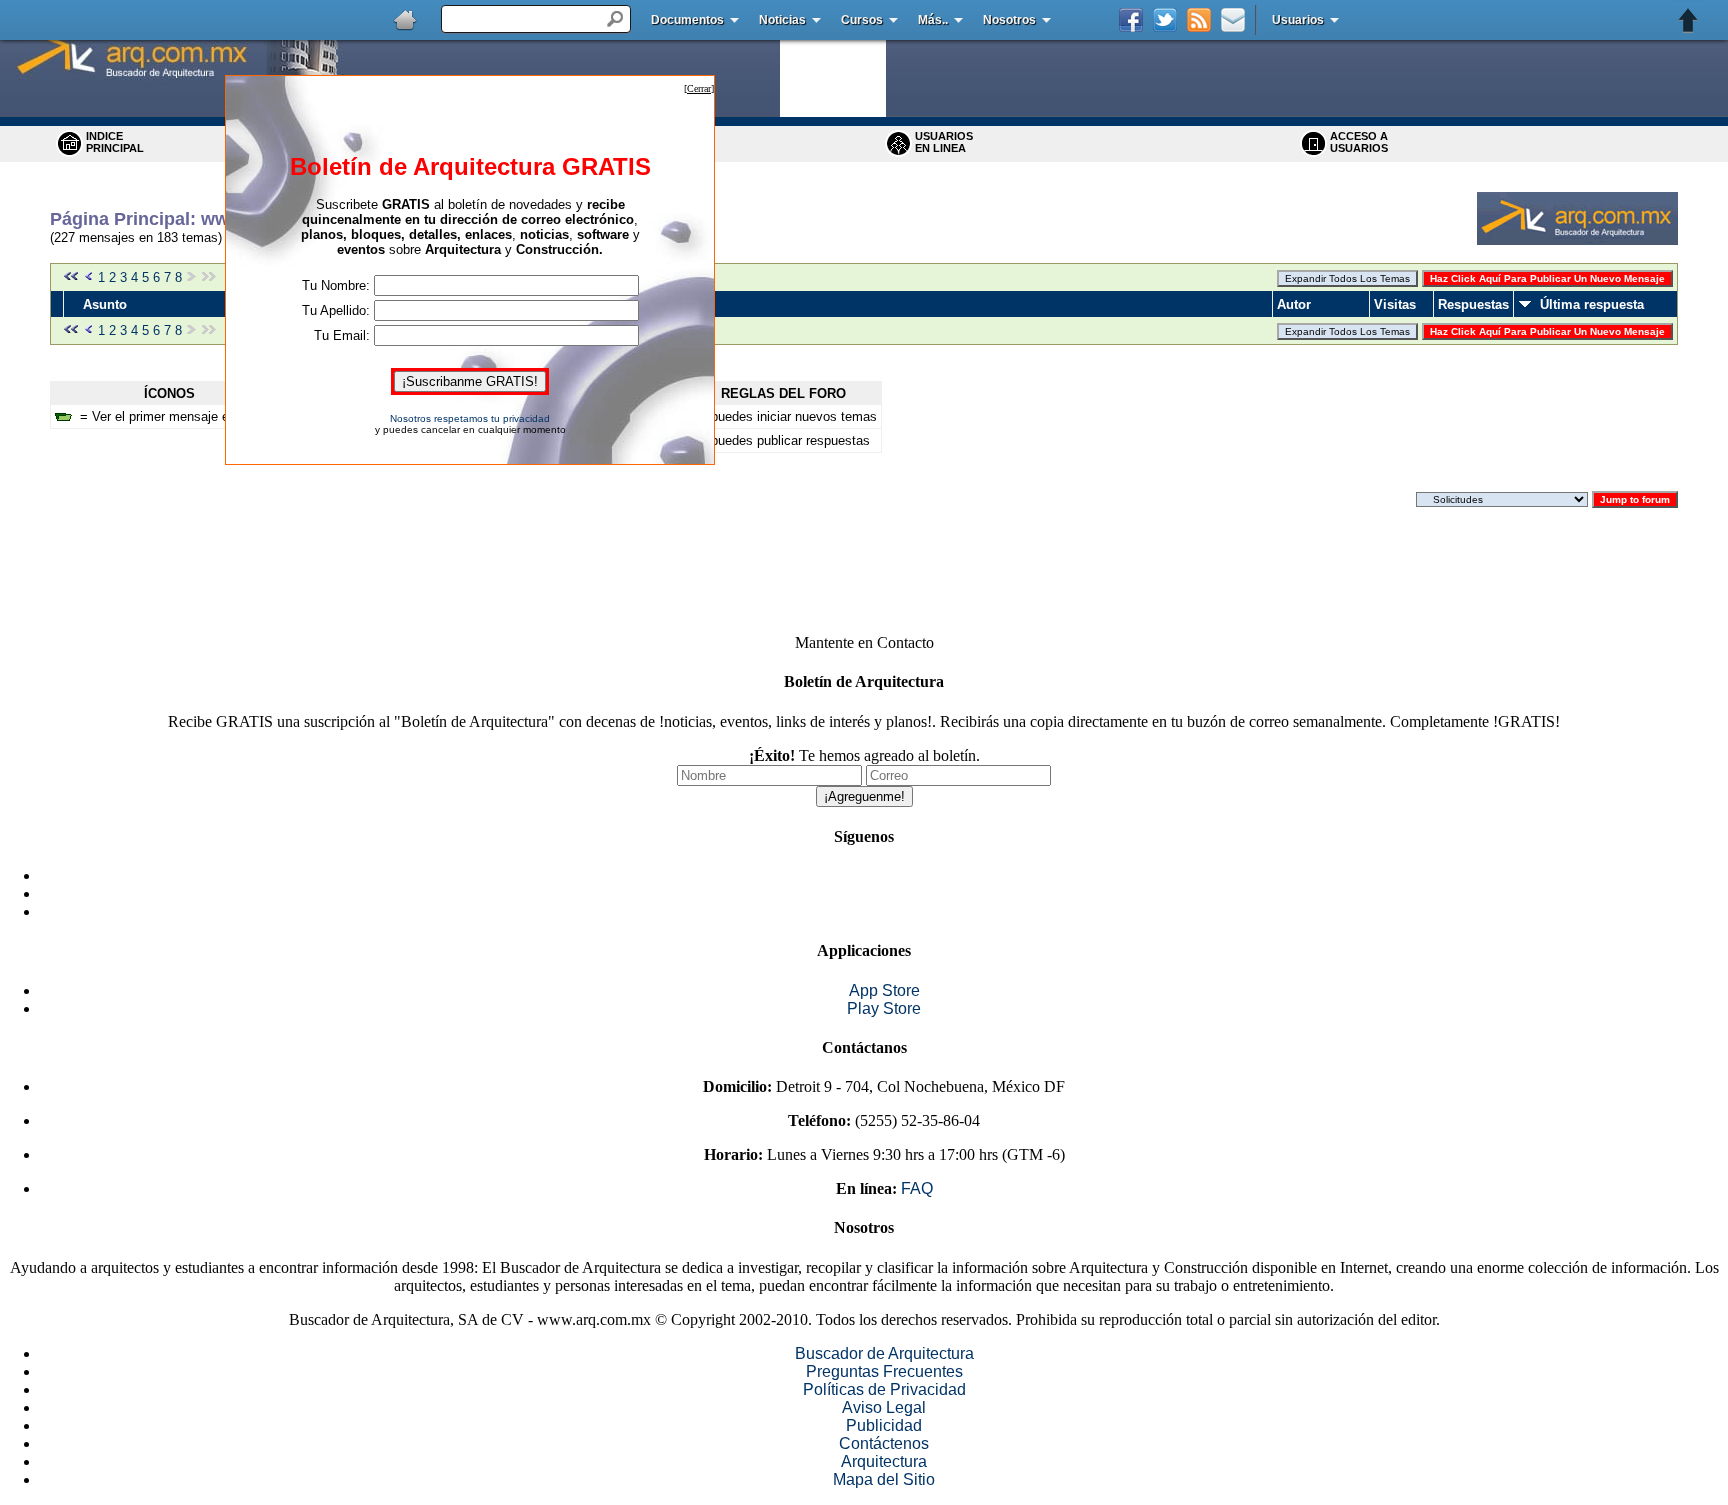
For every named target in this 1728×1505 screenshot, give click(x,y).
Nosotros (1009, 20)
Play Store (884, 1008)
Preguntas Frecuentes (884, 1371)
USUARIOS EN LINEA (944, 142)
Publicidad (884, 1425)
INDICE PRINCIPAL (115, 142)
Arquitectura (884, 1461)
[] (699, 88)
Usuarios (1298, 20)
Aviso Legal (884, 1407)
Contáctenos (884, 1443)
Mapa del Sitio (884, 1479)
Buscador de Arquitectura (884, 1353)
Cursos (862, 20)
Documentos (687, 20)
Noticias (782, 20)
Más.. (933, 20)
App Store (884, 990)
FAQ (917, 1188)
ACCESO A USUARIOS (1359, 142)
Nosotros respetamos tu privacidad (470, 418)
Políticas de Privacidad (884, 1389)
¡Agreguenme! (864, 796)
